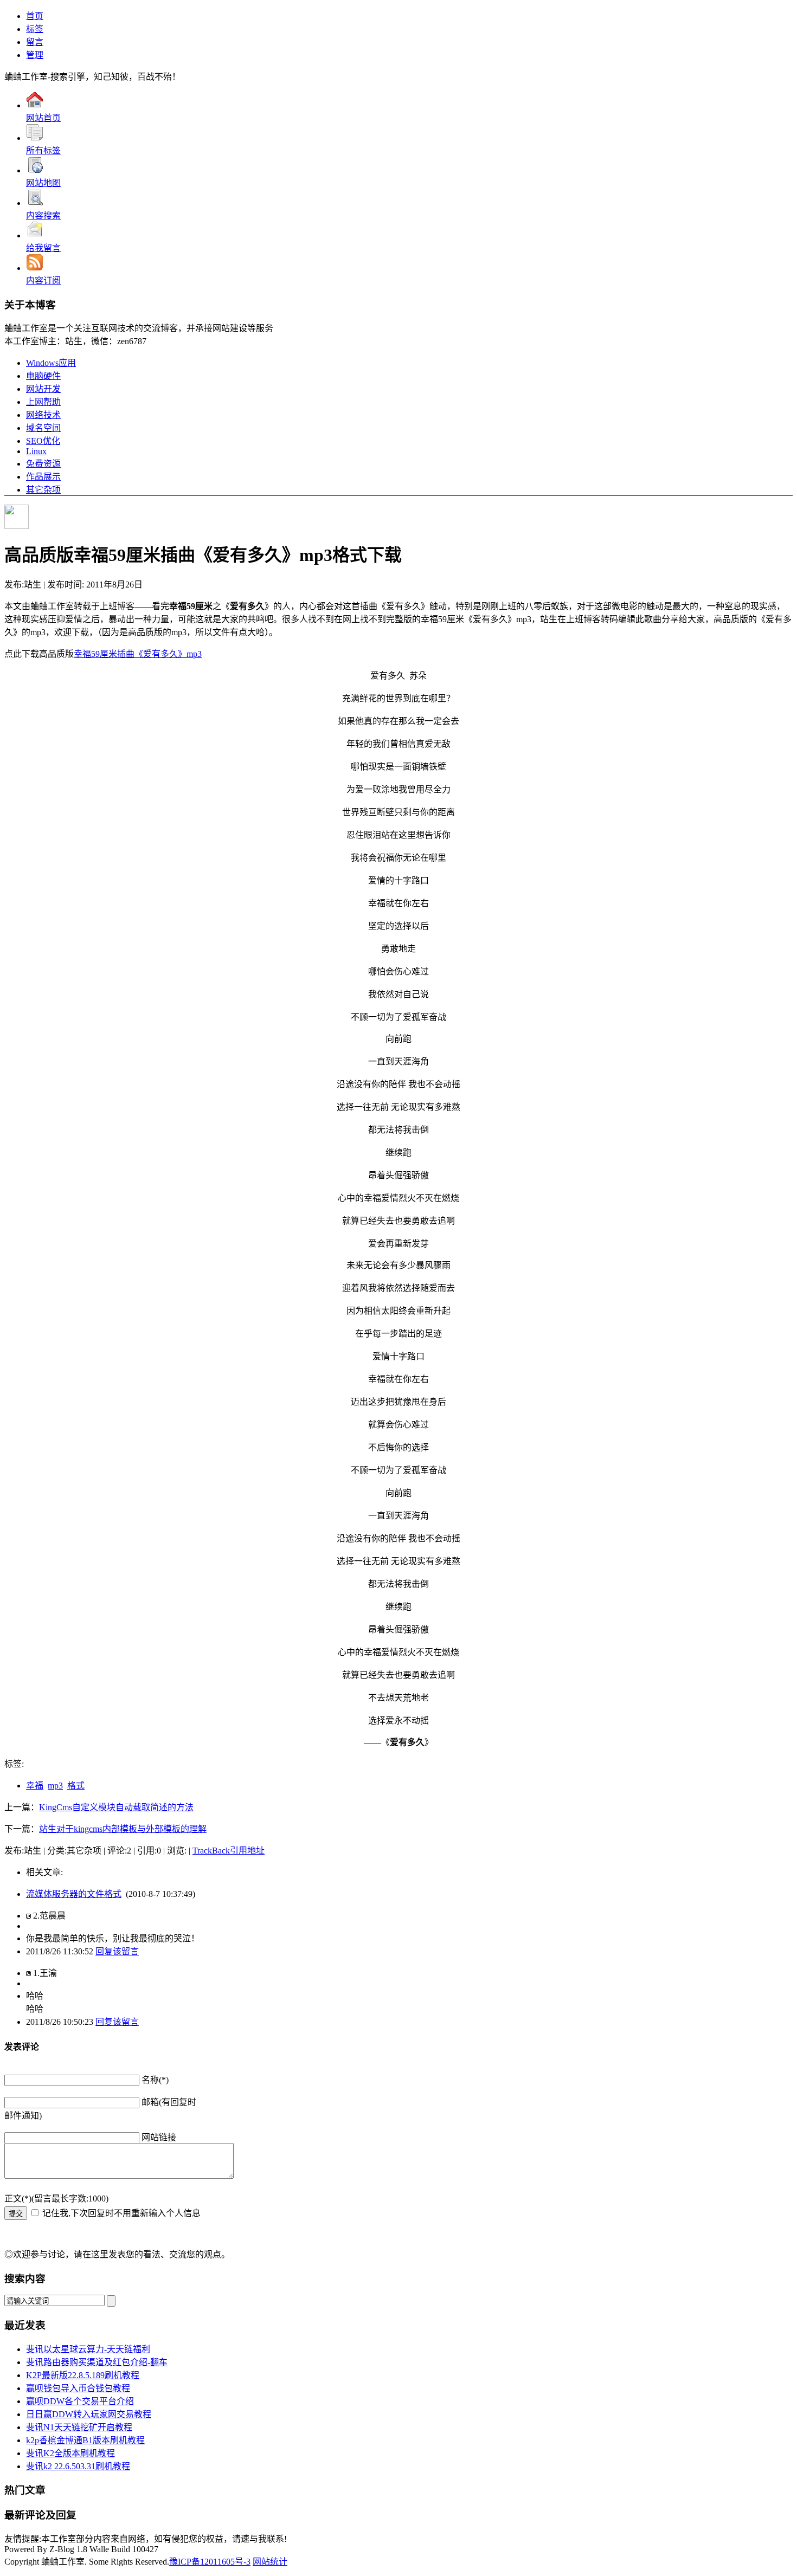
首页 (35, 16)
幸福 (35, 1786)
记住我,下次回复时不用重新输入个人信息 (121, 2213)
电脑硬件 (43, 376)
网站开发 (43, 389)
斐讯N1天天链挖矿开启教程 (79, 2427)
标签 (35, 29)
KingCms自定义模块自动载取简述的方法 (116, 1807)
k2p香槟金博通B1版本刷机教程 (85, 2440)
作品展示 (43, 477)
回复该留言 (117, 1951)
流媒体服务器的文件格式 (74, 1894)
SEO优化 (43, 441)
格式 (76, 1786)
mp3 (55, 1786)
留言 (35, 42)
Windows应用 (51, 363)
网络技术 (43, 415)
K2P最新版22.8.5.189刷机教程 (83, 2375)
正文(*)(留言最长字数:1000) (56, 2199)
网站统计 (270, 2562)
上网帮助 (43, 402)
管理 (35, 55)
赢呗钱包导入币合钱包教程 (78, 2388)
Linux (36, 451)
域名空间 (43, 428)
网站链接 (159, 2137)
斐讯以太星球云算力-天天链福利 (88, 2349)
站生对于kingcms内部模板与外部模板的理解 (123, 1829)
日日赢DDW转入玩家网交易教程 (89, 2414)
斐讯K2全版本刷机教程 (70, 2453)
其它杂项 (43, 490)
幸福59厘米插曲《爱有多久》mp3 (138, 654)
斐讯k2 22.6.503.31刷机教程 (78, 2466)
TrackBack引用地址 (229, 1851)
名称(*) (155, 2080)
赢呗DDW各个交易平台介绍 (80, 2401)
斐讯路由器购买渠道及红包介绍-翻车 (97, 2362)
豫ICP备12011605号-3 (210, 2562)
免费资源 (43, 464)
